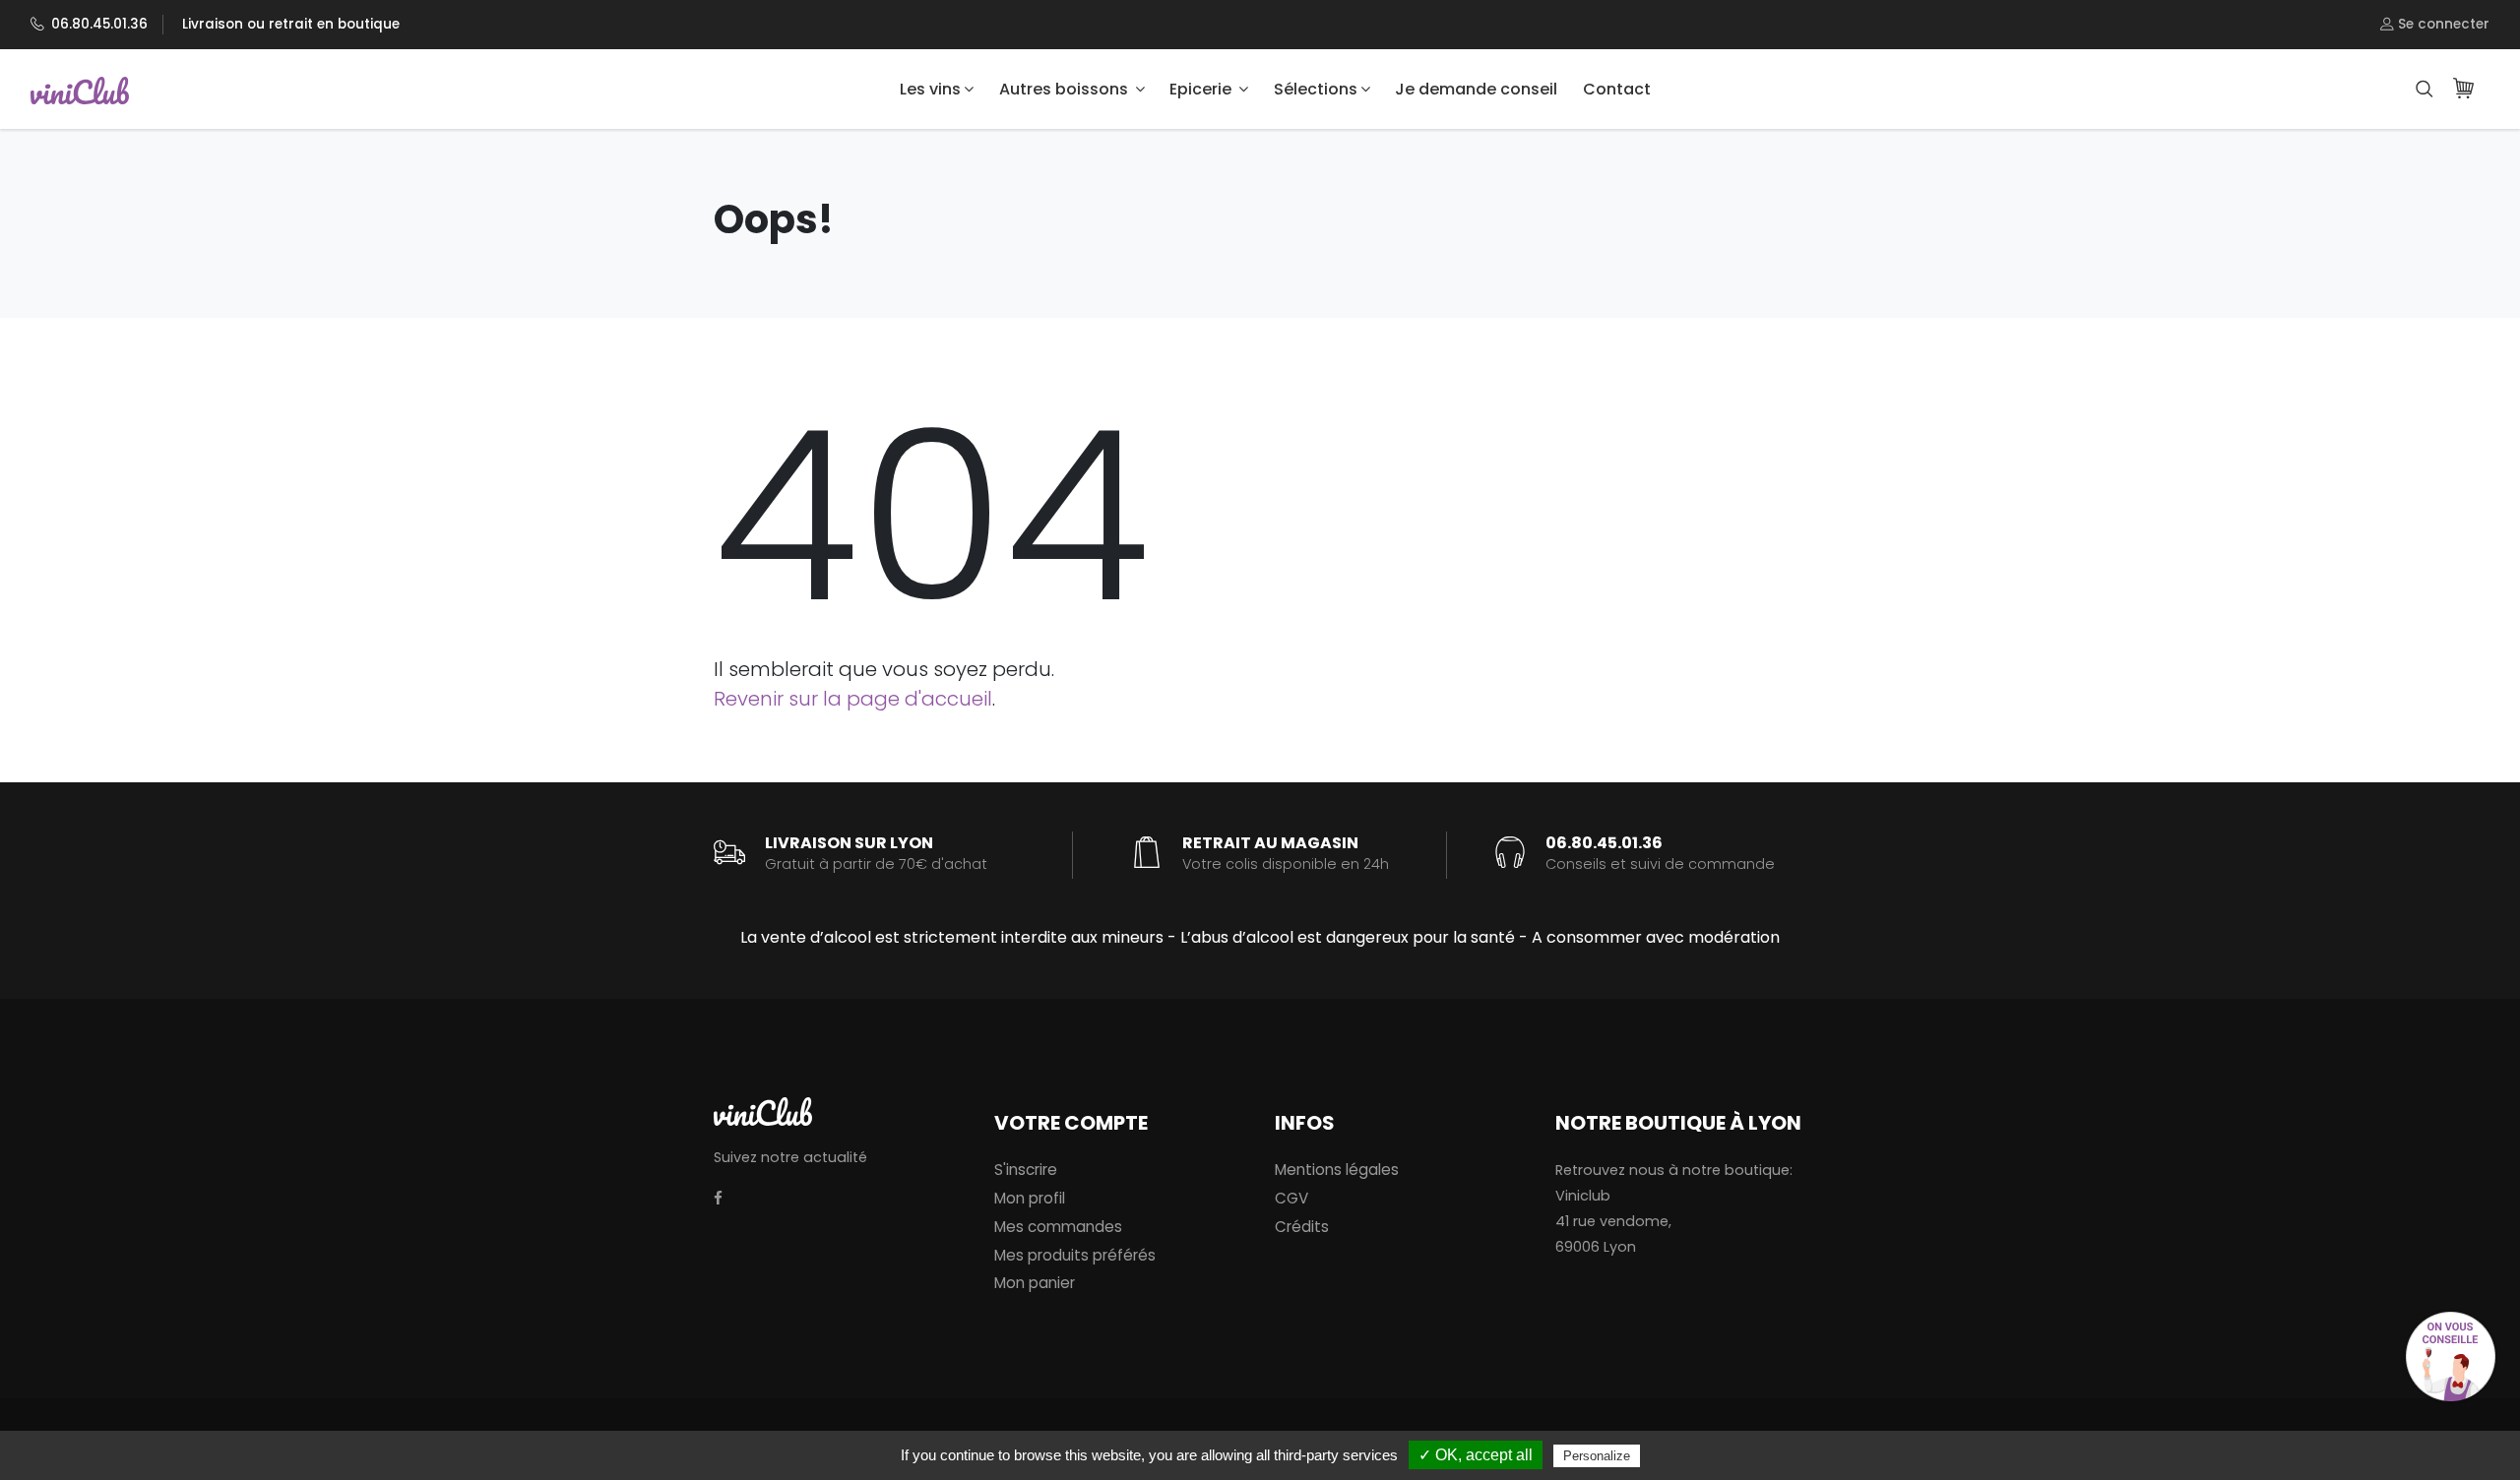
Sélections (1316, 89)
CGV (1291, 1198)
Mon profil (1030, 1198)
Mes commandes (1058, 1227)
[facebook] (718, 1199)
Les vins (930, 89)
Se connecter (2442, 24)
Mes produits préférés (1075, 1255)
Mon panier (1035, 1283)
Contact (1617, 89)
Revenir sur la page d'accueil (853, 699)
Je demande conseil (1476, 89)
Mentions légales (1337, 1170)
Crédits (1302, 1227)
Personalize (1597, 1456)
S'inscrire (1026, 1170)
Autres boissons (1066, 89)
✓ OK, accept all (1476, 1455)
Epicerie (1202, 89)
